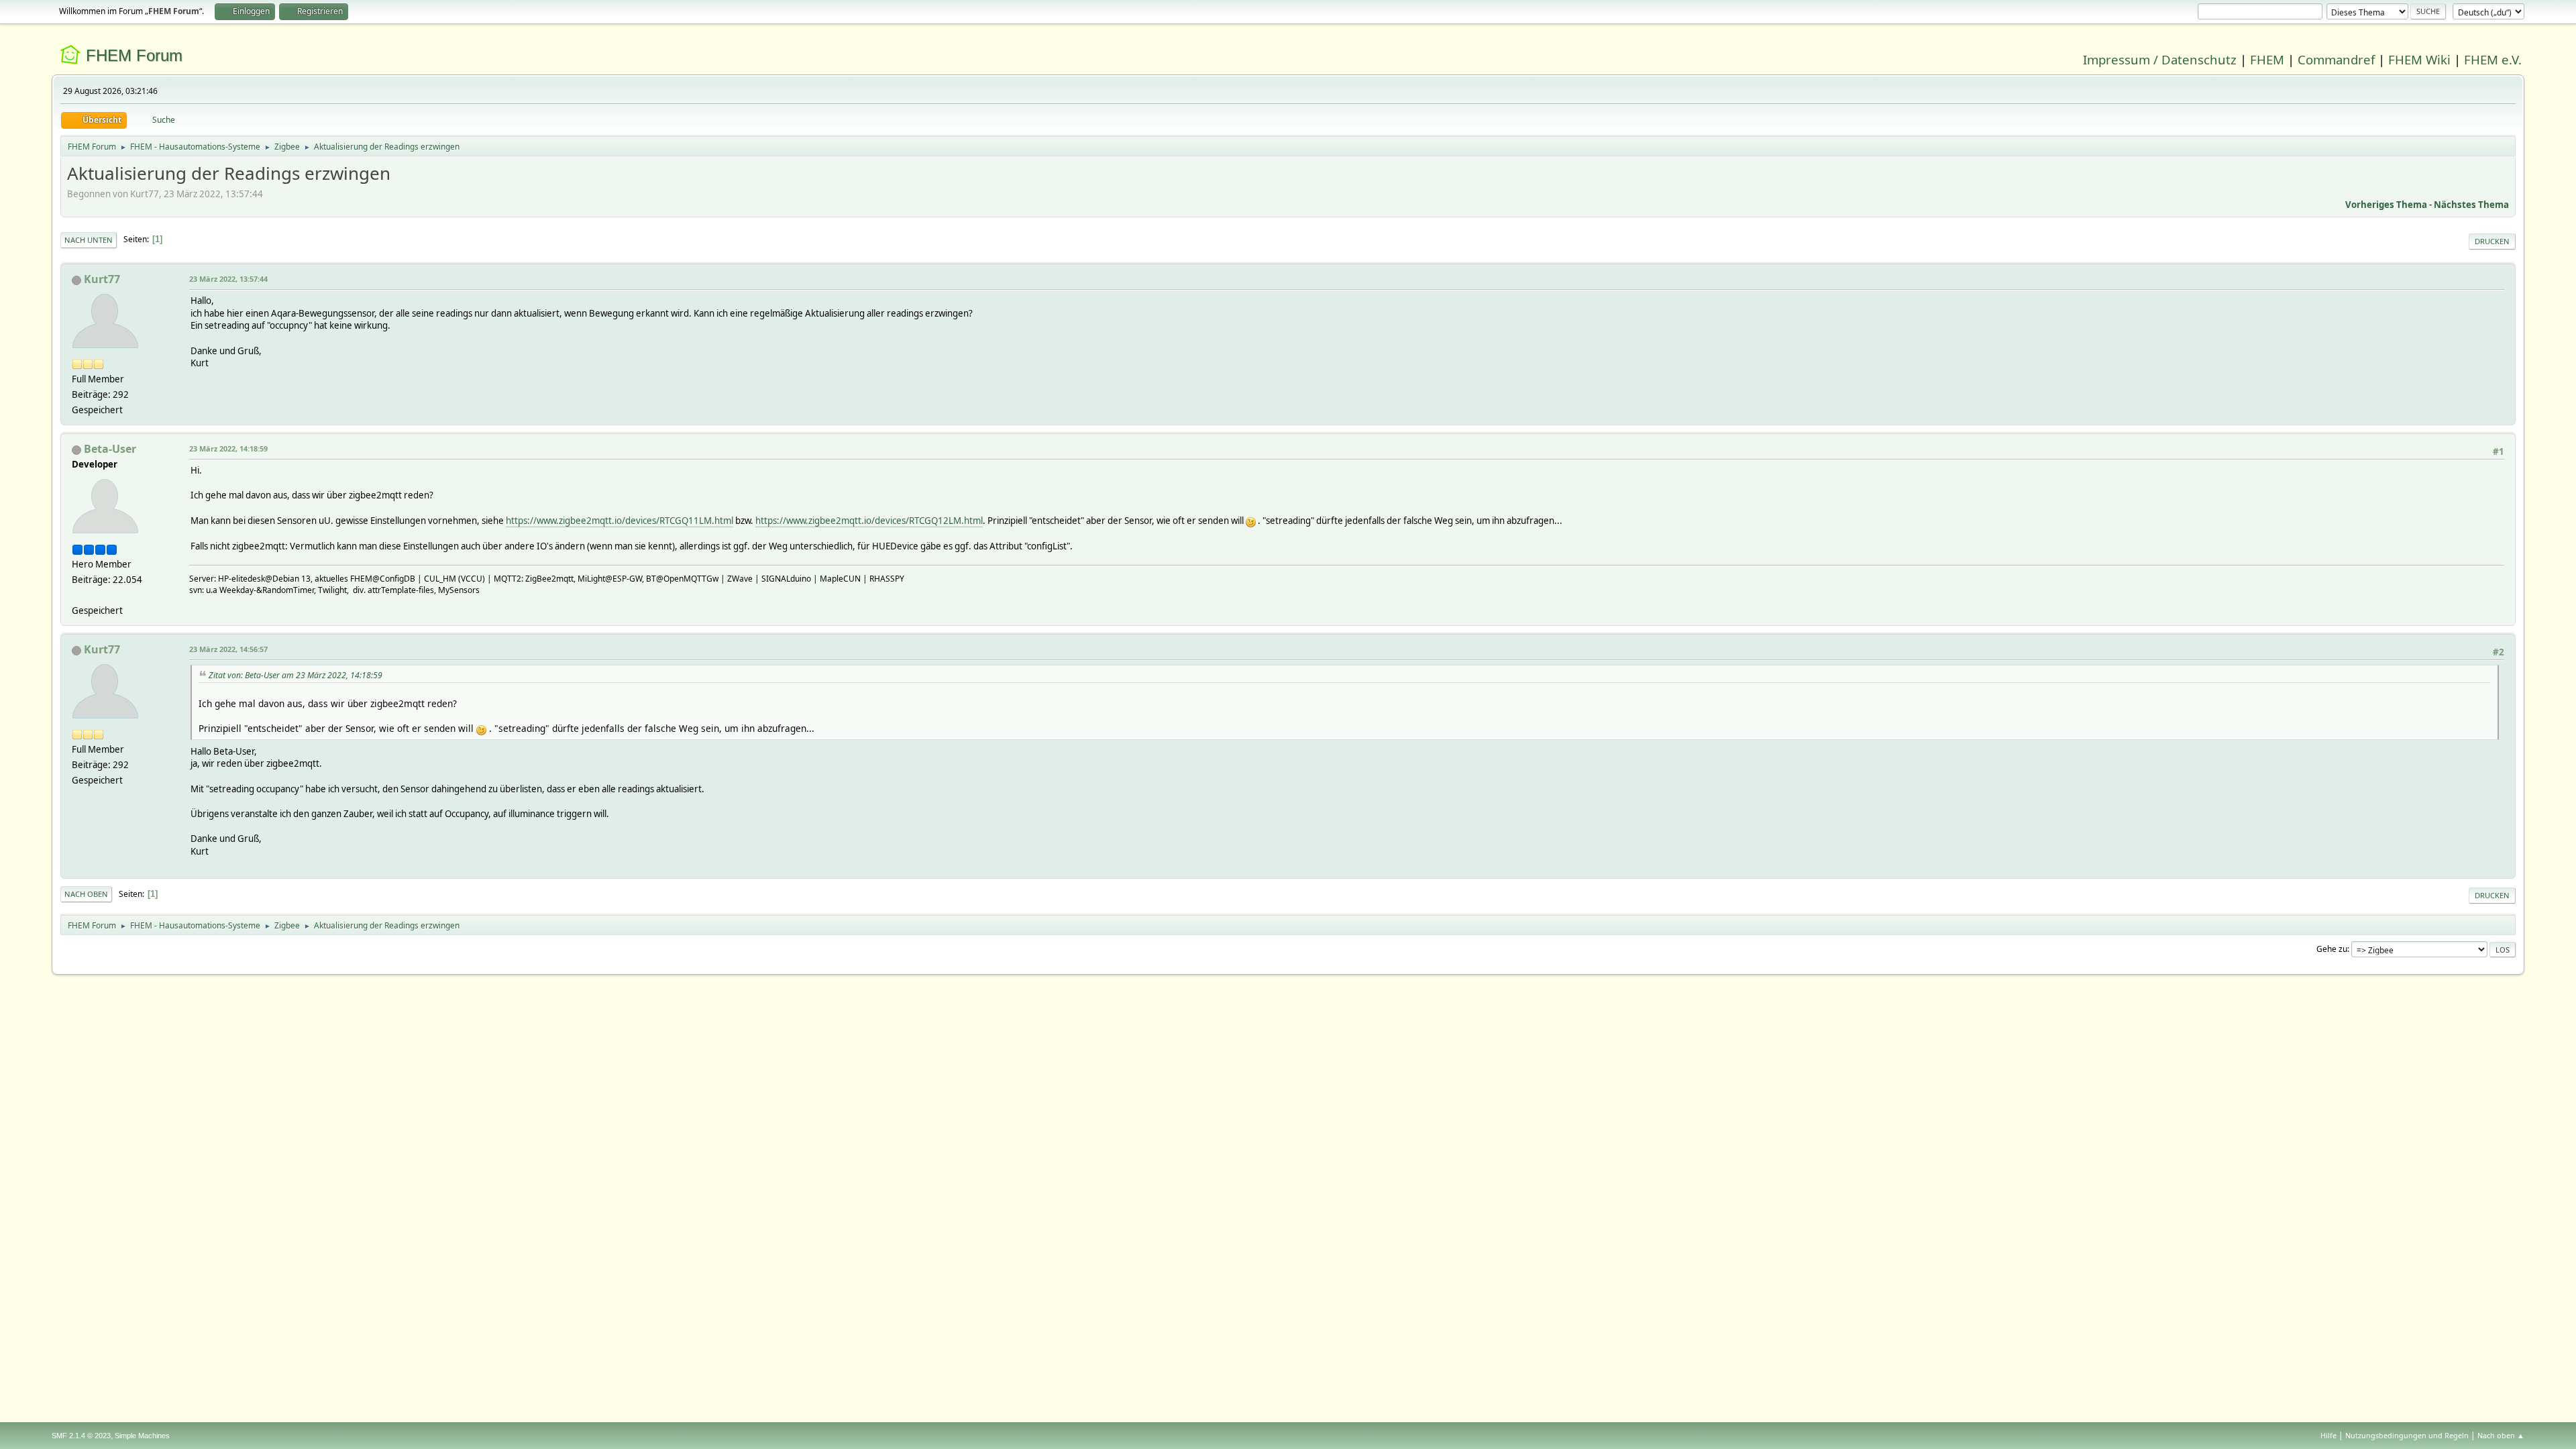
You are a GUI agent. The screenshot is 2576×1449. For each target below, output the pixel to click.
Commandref (2336, 59)
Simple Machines (142, 1436)
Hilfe (2328, 1435)
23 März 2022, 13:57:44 (228, 279)
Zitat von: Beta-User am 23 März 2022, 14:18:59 (296, 675)
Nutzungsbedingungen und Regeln (2407, 1435)
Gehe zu (2332, 949)
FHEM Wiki (2419, 59)
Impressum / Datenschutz (2160, 59)
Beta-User (110, 449)
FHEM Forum (134, 55)
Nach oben (86, 894)
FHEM (2267, 59)
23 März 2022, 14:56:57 (228, 649)
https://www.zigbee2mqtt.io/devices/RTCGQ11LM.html (620, 521)
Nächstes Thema (2471, 205)
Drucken (2492, 241)
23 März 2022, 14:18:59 (228, 448)
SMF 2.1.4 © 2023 (81, 1436)
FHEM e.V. (2493, 59)
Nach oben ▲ (2501, 1435)
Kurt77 (102, 279)
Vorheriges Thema (2386, 205)
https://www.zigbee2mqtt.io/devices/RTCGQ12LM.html (869, 521)
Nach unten (89, 240)
